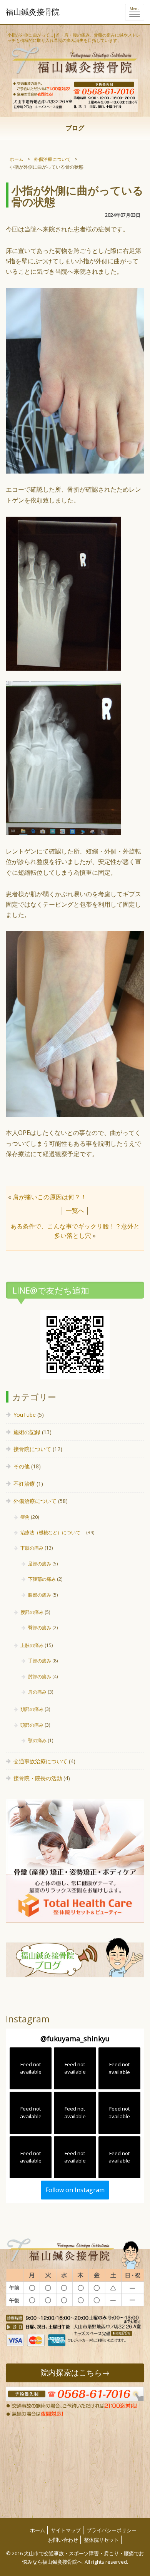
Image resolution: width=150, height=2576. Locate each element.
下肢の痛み (32, 1548)
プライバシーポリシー (112, 2530)
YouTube (25, 1415)
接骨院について (32, 1449)
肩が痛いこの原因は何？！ (50, 1197)
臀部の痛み (40, 1628)
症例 (25, 1517)
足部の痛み (40, 1564)
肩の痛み (37, 1692)
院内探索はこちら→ (75, 2373)
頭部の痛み (32, 1725)
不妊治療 (24, 1484)
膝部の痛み (40, 1595)
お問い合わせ (63, 2540)
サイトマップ (66, 2530)
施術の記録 (27, 1432)
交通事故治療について (40, 1761)
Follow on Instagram (75, 2190)
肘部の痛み (40, 1676)
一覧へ (75, 1210)
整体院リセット (101, 2540)
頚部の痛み (32, 1709)
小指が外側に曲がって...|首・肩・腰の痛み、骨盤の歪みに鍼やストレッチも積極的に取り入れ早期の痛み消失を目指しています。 (74, 37)
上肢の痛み (32, 1645)
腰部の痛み (32, 1612)
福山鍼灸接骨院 (33, 12)
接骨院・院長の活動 (38, 1778)
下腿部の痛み (42, 1579)
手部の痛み (40, 1661)
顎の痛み (37, 1740)
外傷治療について (52, 159)
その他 (22, 1466)
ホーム (17, 159)
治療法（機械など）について (53, 1532)
